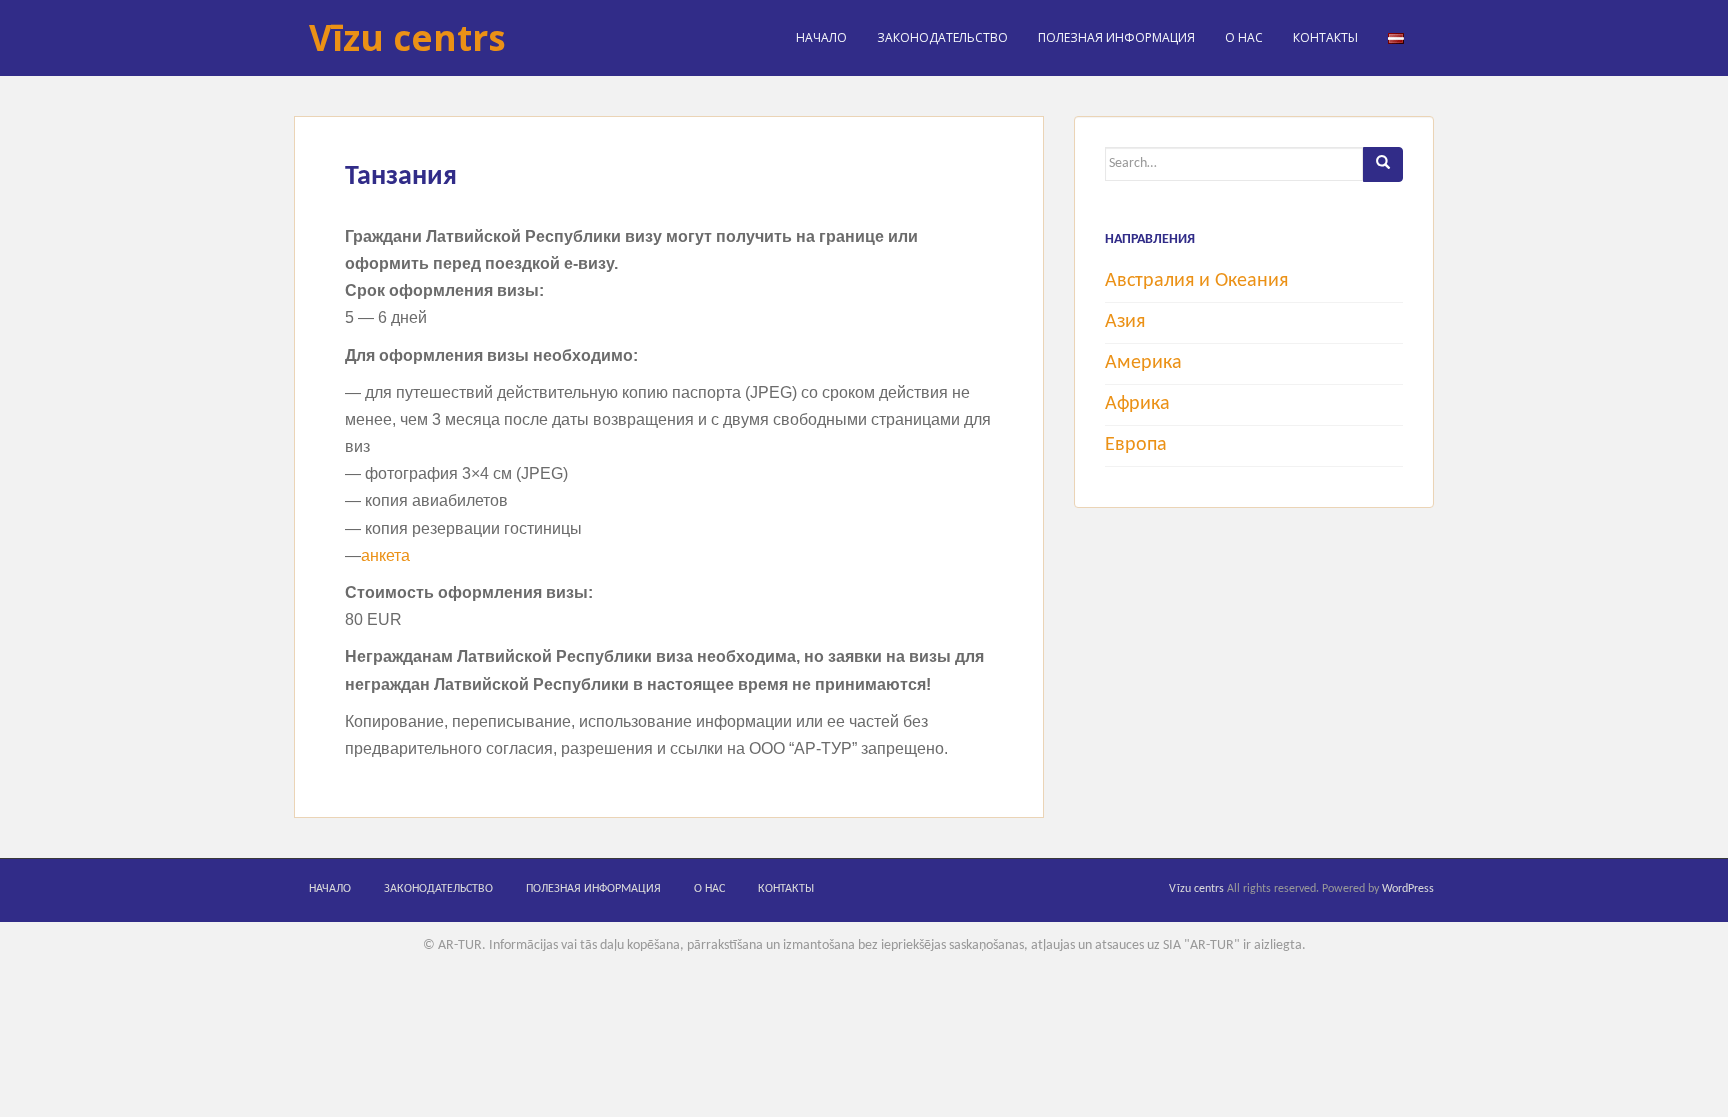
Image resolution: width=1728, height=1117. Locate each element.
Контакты (1325, 37)
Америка (1143, 363)
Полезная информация (1116, 37)
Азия (1125, 322)
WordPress (1408, 889)
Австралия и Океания (1196, 281)
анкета (385, 555)
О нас (1244, 37)
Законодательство (942, 37)
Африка (1137, 404)
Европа (1136, 445)
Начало (821, 37)
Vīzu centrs (407, 37)
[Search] (1383, 164)
